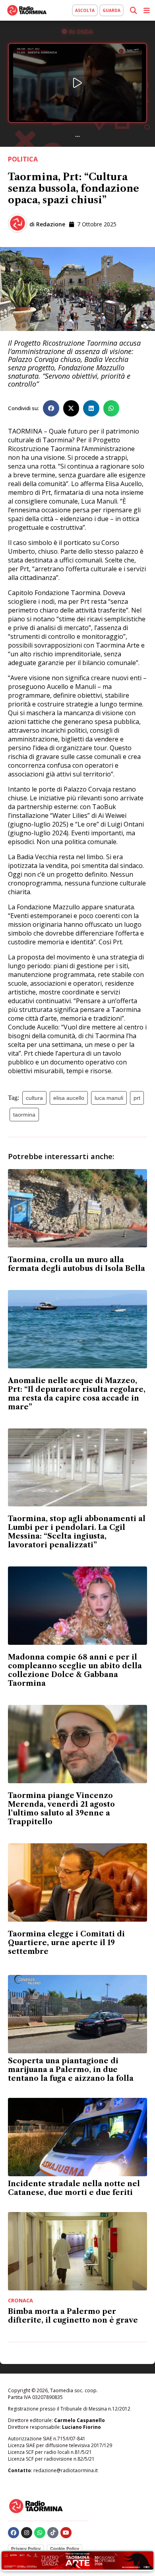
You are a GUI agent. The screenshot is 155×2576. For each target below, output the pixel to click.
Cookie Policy (65, 2549)
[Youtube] (66, 2533)
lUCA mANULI (109, 1098)
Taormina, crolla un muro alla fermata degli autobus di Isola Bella (77, 1264)
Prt (137, 1098)
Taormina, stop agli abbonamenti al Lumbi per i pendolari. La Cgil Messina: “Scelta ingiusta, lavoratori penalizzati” (77, 1532)
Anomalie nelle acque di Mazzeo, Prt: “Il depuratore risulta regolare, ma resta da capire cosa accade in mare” (77, 1394)
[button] (51, 408)
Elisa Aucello (69, 1098)
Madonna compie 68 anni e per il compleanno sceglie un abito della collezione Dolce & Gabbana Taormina (75, 1670)
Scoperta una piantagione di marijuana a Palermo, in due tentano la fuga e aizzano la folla (71, 2070)
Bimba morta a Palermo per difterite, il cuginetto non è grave (73, 2316)
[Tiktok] (53, 2533)
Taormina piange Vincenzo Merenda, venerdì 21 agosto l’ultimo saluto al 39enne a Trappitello (61, 1809)
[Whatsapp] (40, 2533)
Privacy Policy (26, 2549)
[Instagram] (27, 2533)
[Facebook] (14, 2533)
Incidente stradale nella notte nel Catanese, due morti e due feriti (74, 2188)
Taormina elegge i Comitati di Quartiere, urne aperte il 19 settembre (66, 1943)
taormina (24, 1115)
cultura (34, 1098)
